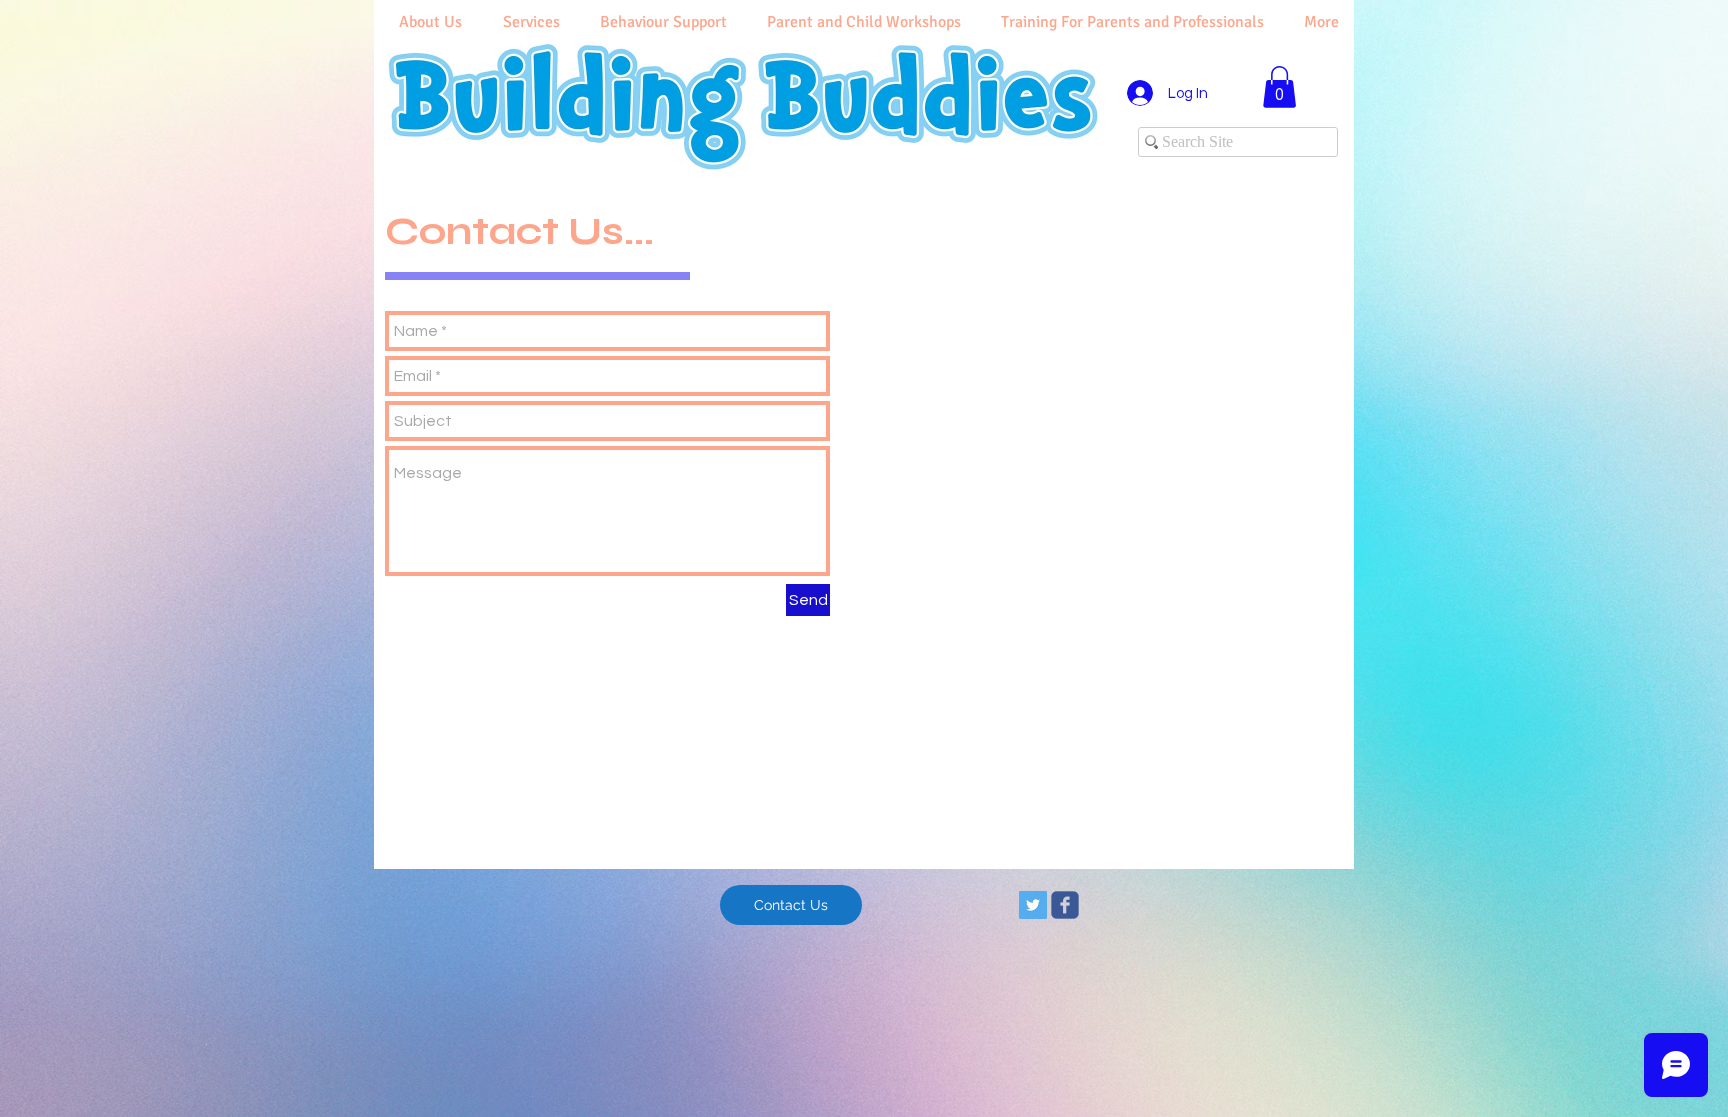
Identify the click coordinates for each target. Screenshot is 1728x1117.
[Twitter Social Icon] (1033, 905)
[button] (1279, 87)
